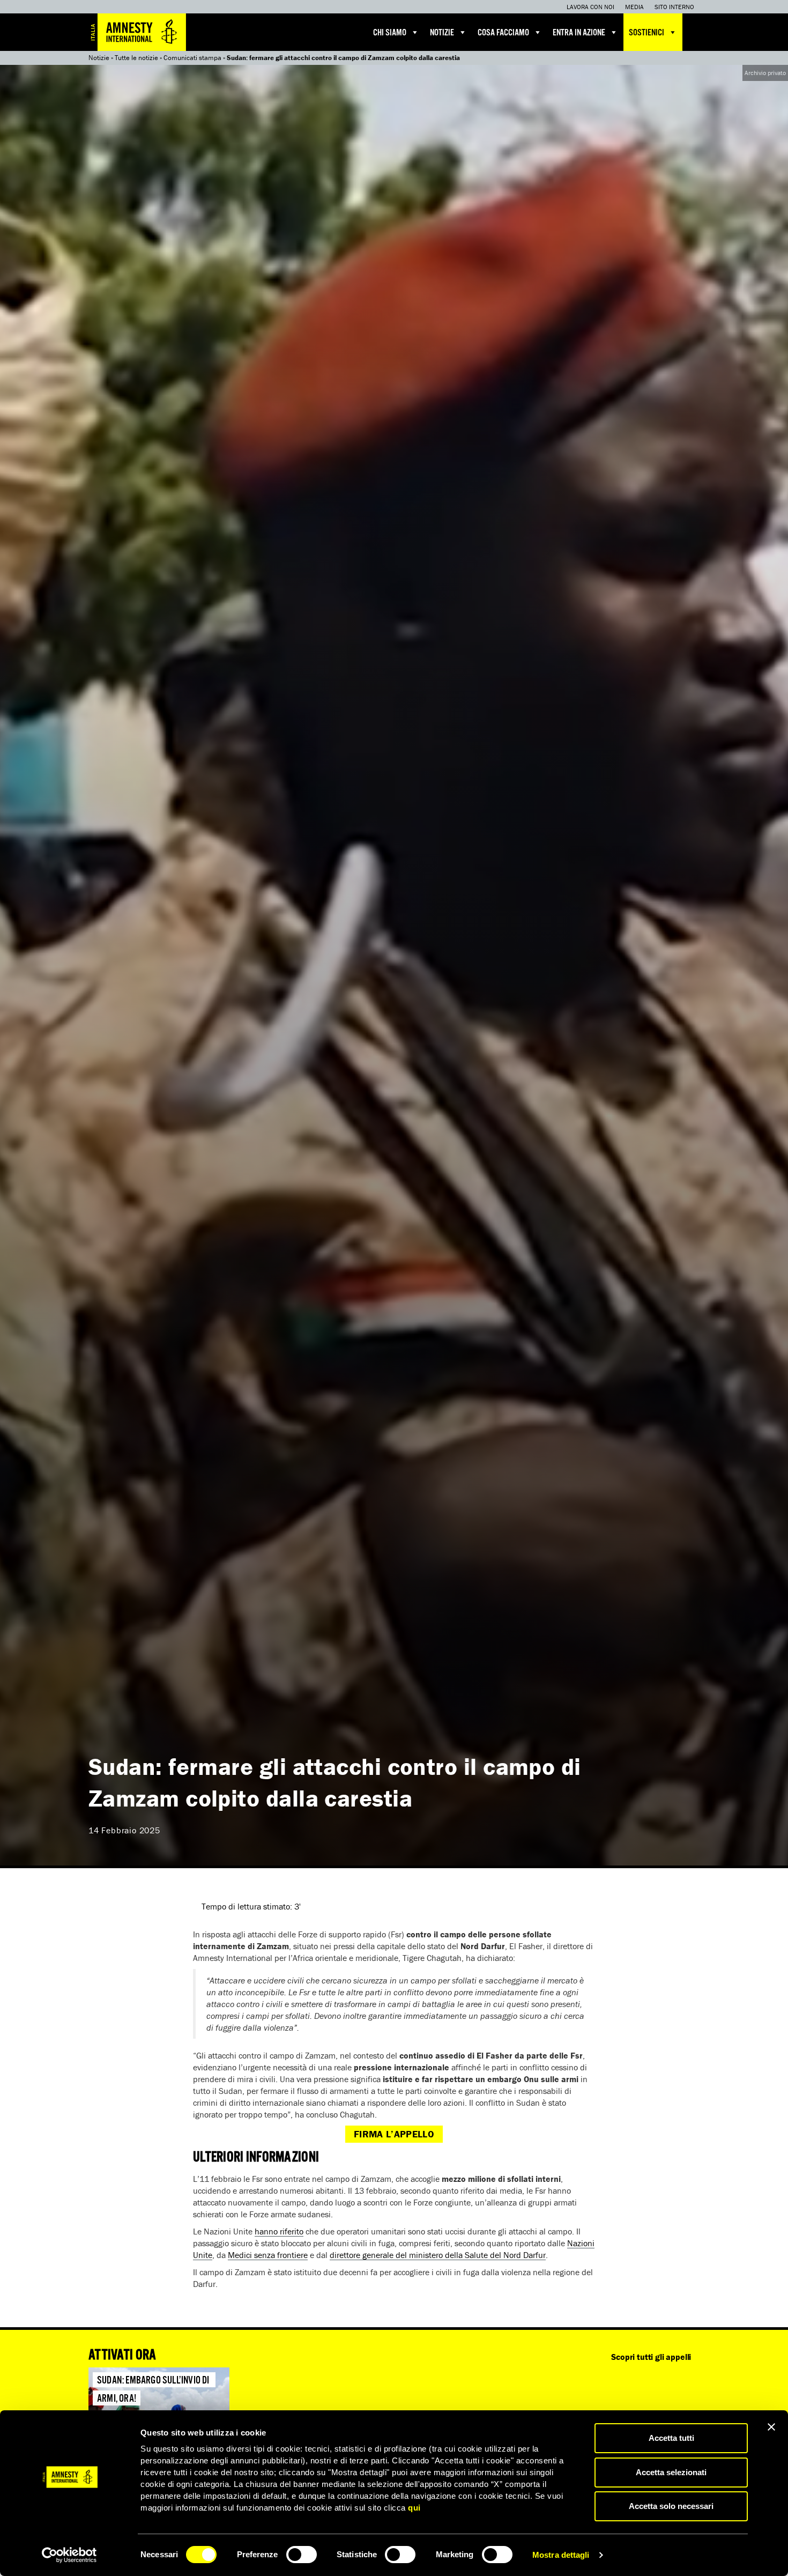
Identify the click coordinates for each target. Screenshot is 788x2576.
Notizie (442, 33)
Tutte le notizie (136, 58)
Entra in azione (579, 33)
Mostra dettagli (561, 2555)
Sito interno (674, 7)
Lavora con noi (590, 7)
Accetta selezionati (671, 2472)
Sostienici (646, 33)
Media (634, 7)
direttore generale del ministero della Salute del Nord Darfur (438, 2255)
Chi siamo (390, 33)
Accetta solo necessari (671, 2506)
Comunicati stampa (192, 58)
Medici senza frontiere (268, 2255)
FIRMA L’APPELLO (394, 2134)
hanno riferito (279, 2231)
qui (414, 2508)
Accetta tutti (671, 2438)
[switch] (302, 2555)
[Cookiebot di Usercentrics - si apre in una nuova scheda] (69, 2555)
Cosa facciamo (503, 33)
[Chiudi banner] (771, 2427)
